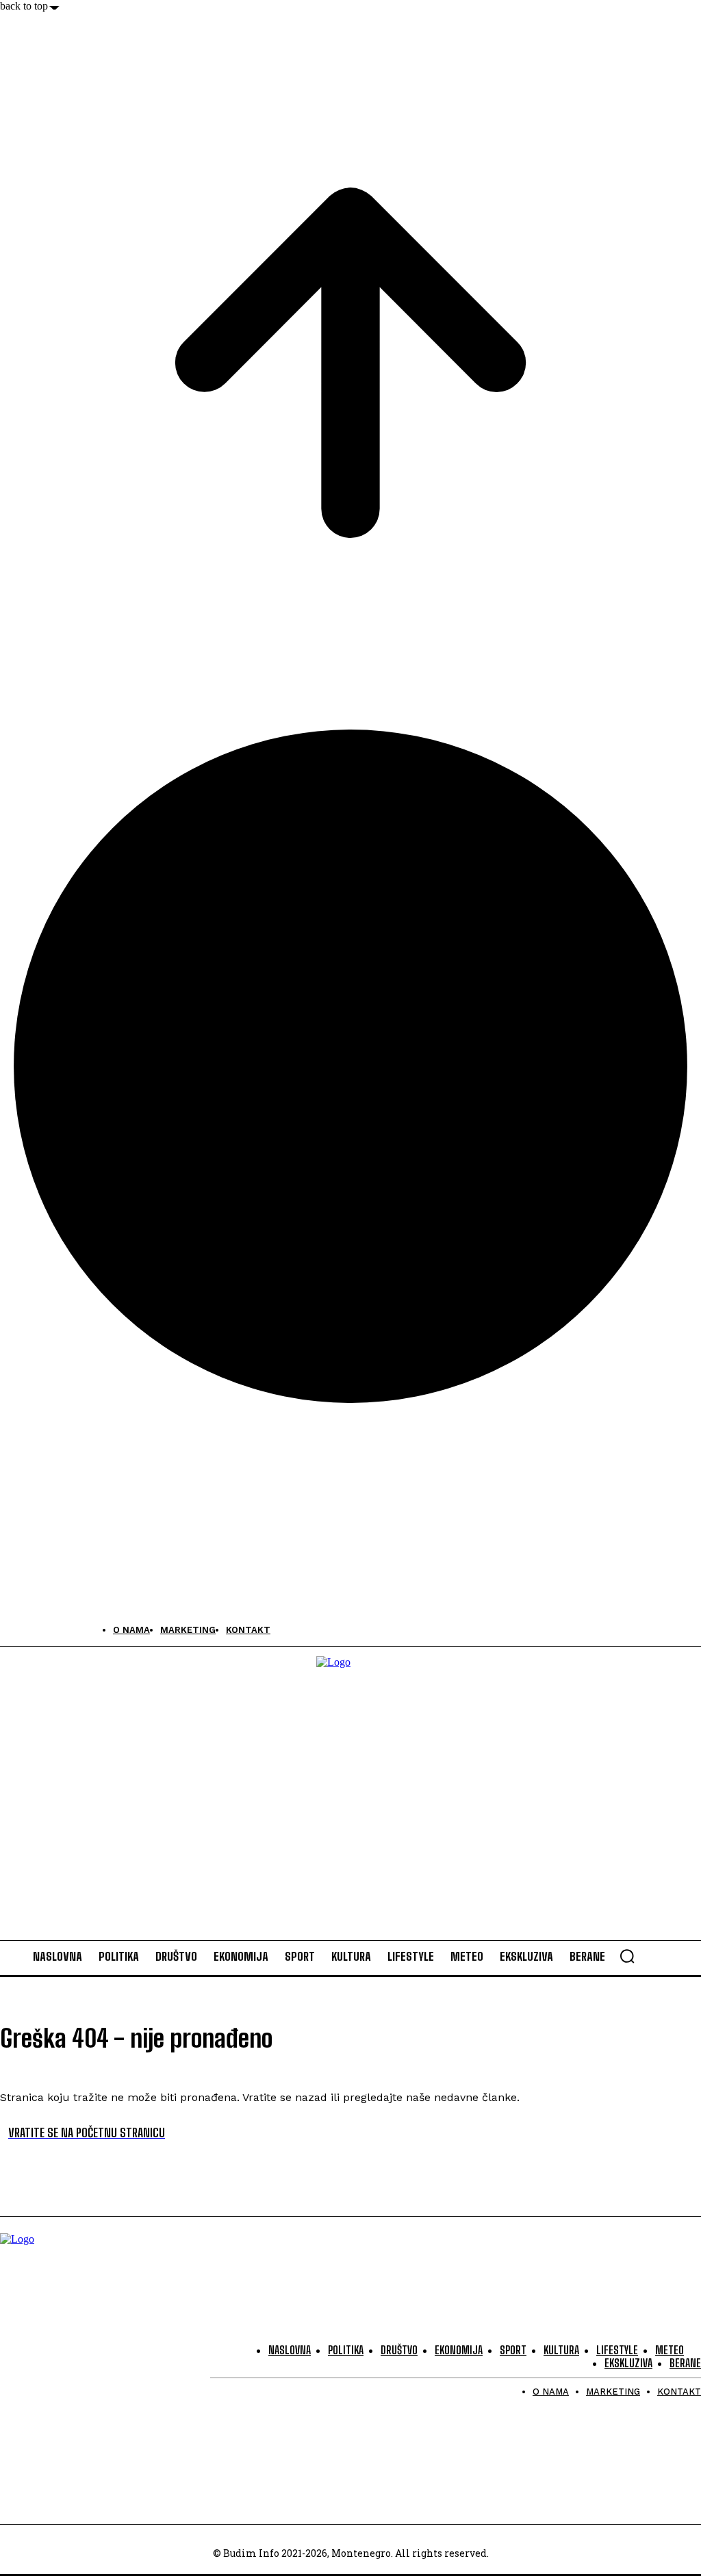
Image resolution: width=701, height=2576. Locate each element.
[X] (74, 1630)
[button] (627, 1956)
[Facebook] (12, 1630)
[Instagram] (43, 1630)
